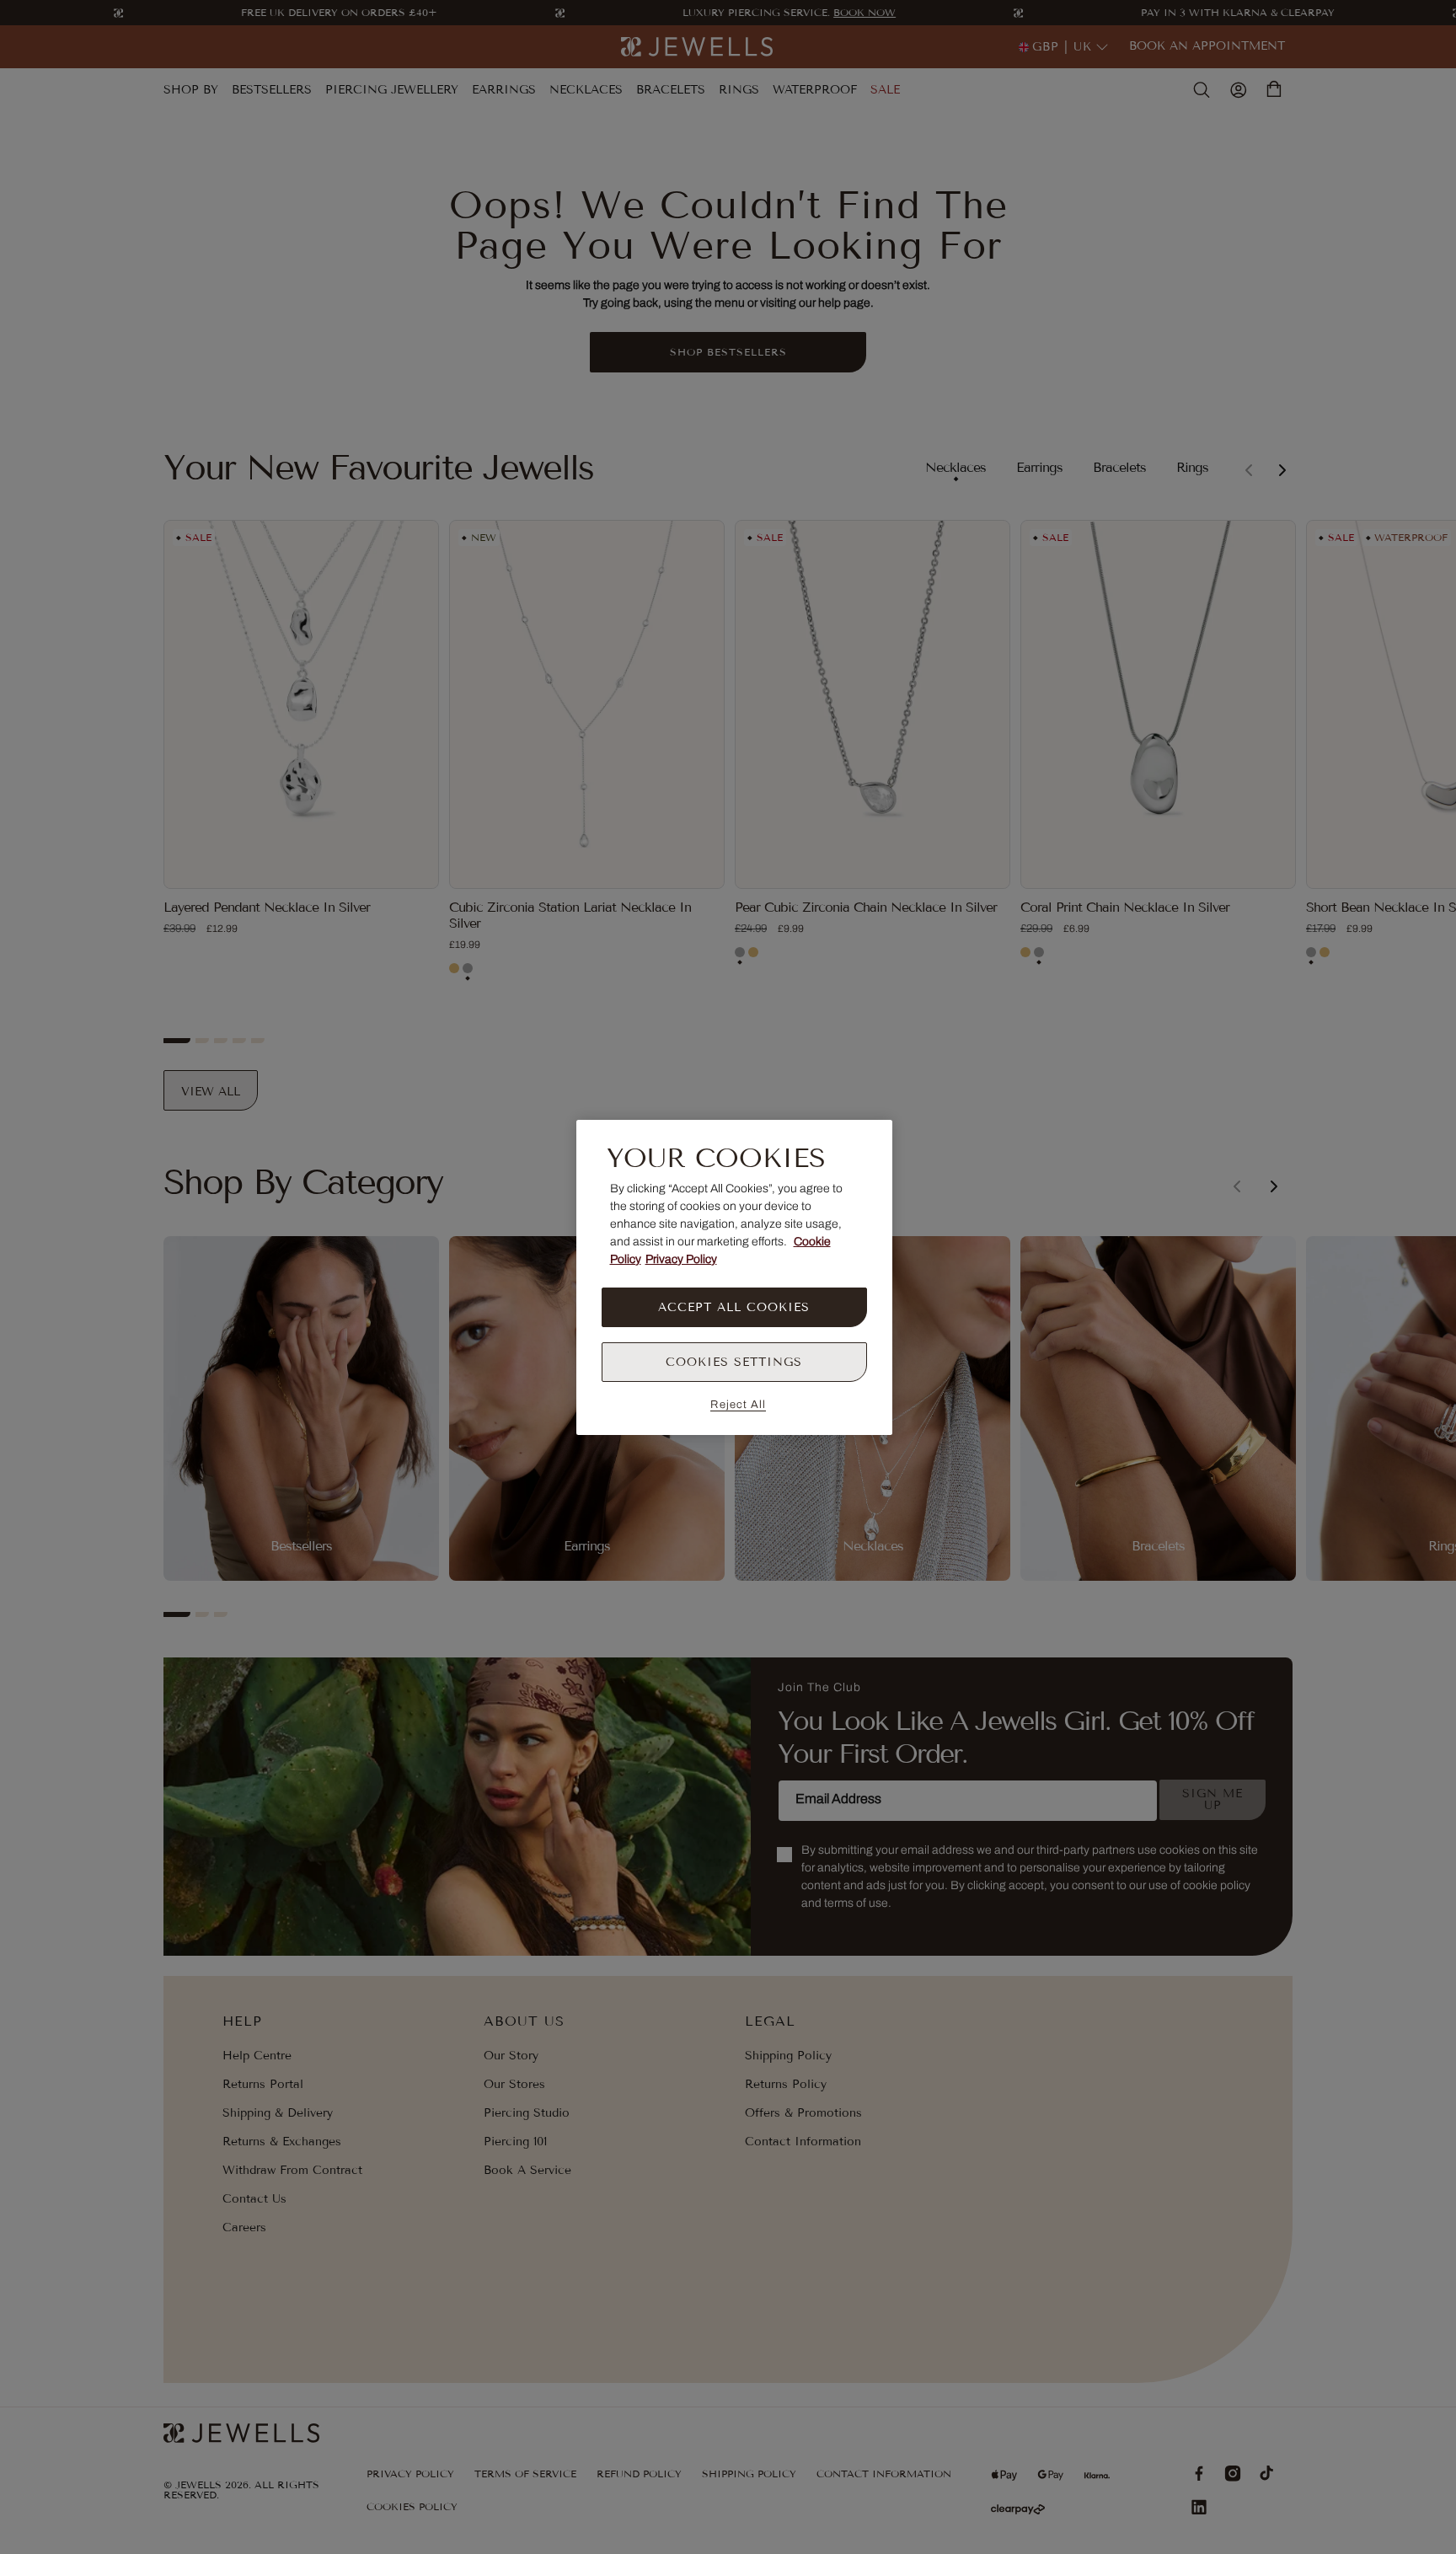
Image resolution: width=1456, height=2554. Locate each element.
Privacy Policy (681, 1259)
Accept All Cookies (734, 1307)
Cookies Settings (734, 1362)
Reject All (738, 1405)
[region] (734, 1277)
